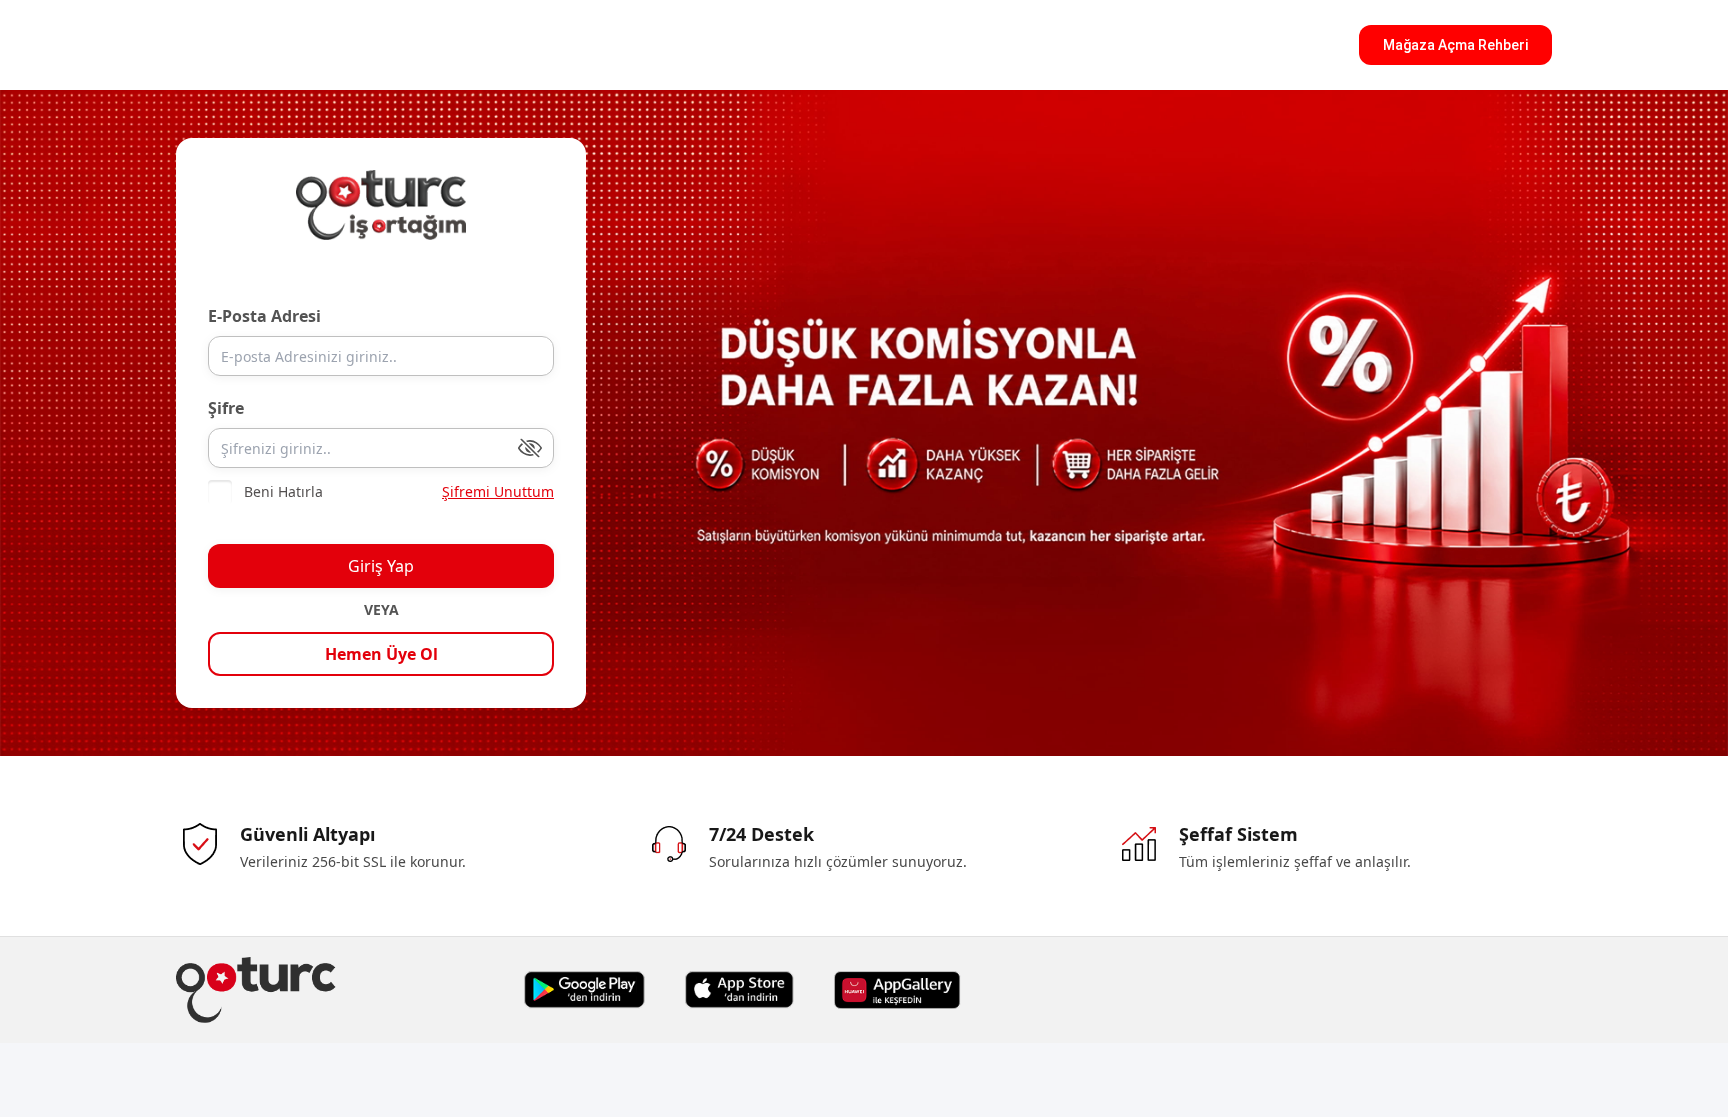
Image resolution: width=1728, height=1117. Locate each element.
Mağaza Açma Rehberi (1455, 45)
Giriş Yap (381, 566)
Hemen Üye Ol (381, 654)
